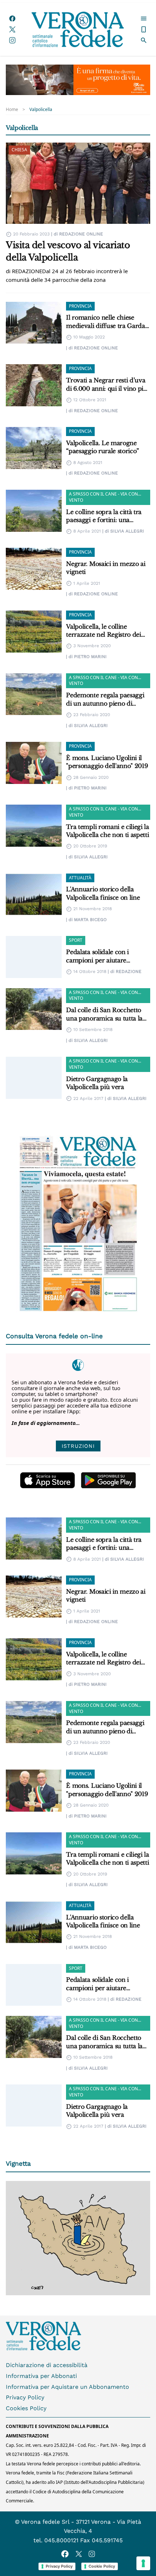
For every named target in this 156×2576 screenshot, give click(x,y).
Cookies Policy (26, 2408)
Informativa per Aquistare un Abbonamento (67, 2387)
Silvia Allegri (127, 531)
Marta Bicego (90, 920)
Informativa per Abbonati (41, 2376)
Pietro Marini (90, 657)
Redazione (129, 971)
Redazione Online (81, 234)
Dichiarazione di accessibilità (47, 2365)
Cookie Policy (102, 2566)
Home (12, 110)
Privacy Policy (25, 2397)
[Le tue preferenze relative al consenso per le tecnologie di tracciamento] (143, 2563)
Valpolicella (41, 110)
